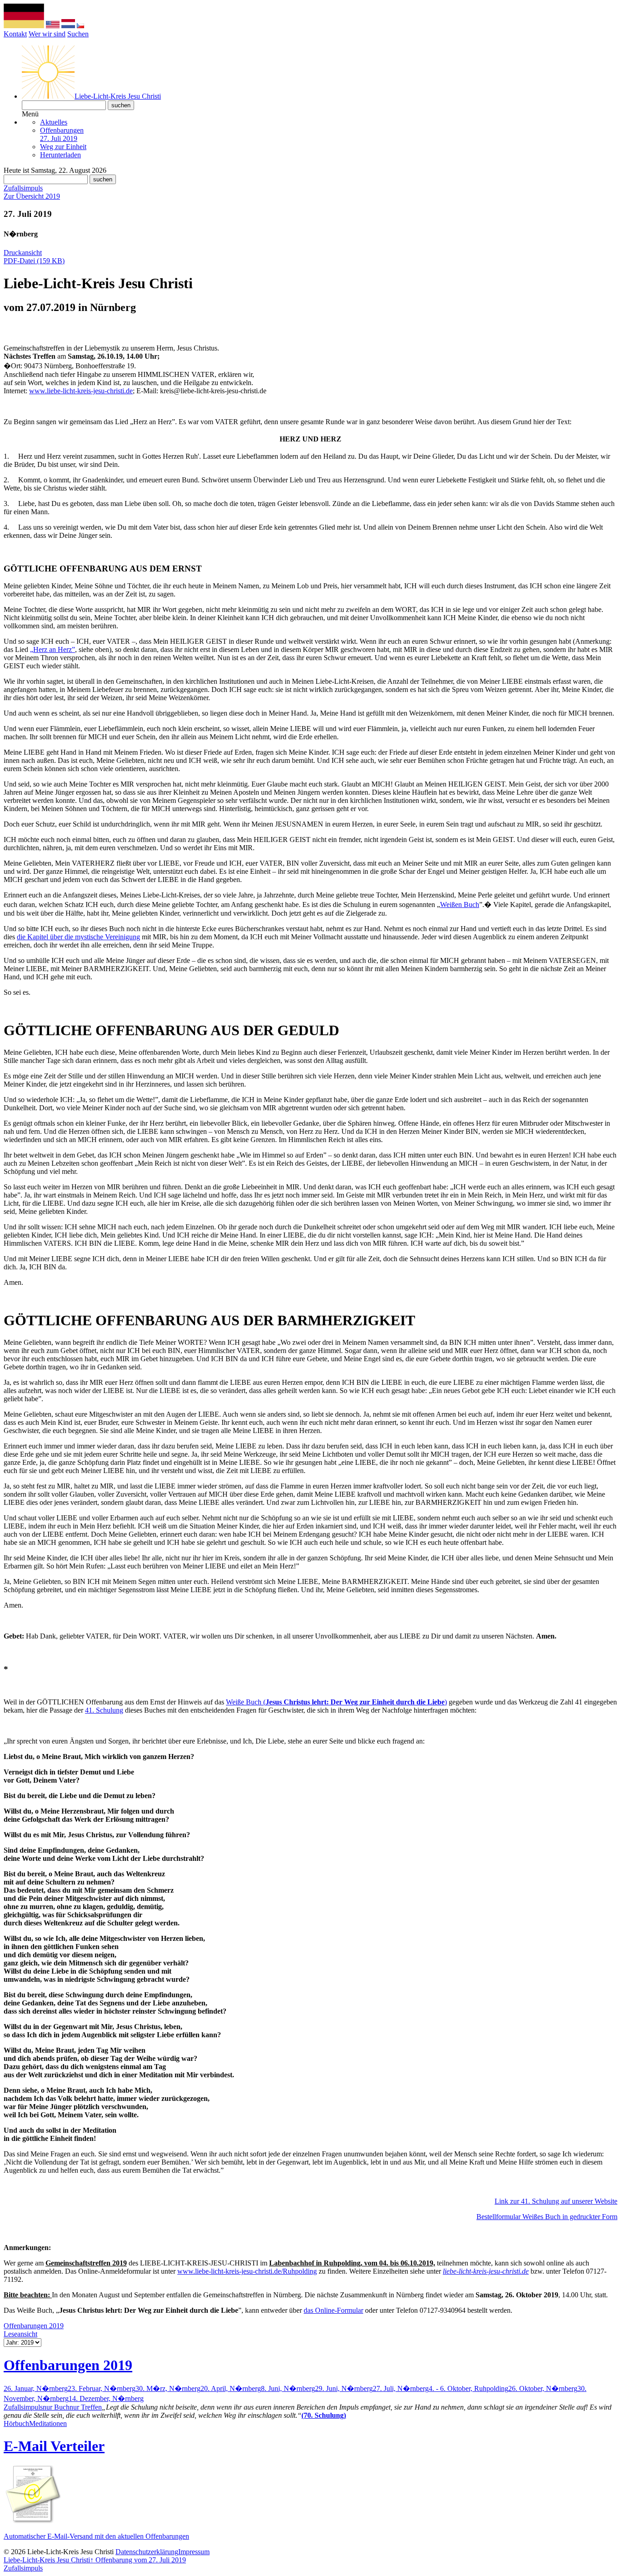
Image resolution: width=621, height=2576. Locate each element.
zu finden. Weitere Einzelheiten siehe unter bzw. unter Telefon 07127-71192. (305, 2271)
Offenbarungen (62, 134)
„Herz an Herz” (53, 649)
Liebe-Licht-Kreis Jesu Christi (47, 2560)
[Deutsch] (24, 26)
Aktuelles (54, 122)
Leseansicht (20, 2334)
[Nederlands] (68, 26)
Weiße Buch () (336, 1702)
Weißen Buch (460, 905)
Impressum (194, 2552)
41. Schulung (104, 1710)
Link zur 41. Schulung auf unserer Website (556, 2201)
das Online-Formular (333, 2310)
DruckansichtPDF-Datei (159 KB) (34, 257)
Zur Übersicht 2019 (32, 196)
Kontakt (15, 34)
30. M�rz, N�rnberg (168, 2388)
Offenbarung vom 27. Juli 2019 (138, 2560)
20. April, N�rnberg (231, 2388)
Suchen (78, 34)
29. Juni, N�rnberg (344, 2388)
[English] (53, 26)
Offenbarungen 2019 (34, 2326)
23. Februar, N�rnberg (102, 2388)
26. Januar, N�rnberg (36, 2388)
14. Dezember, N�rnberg (106, 2398)
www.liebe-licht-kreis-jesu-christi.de (81, 391)
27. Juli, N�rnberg (401, 2388)
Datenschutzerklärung (147, 2552)
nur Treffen (86, 2407)
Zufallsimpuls (23, 188)
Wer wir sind (47, 34)
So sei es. (17, 992)
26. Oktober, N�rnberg (543, 2388)
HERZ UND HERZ (310, 439)
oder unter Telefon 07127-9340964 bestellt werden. (258, 2310)
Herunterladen (60, 155)
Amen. (13, 1282)
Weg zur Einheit (63, 147)
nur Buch (56, 2407)
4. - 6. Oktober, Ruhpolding (468, 2388)
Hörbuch (16, 2423)
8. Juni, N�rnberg (288, 2388)
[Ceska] (80, 26)
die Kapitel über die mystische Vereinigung (78, 937)
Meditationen (48, 2423)
